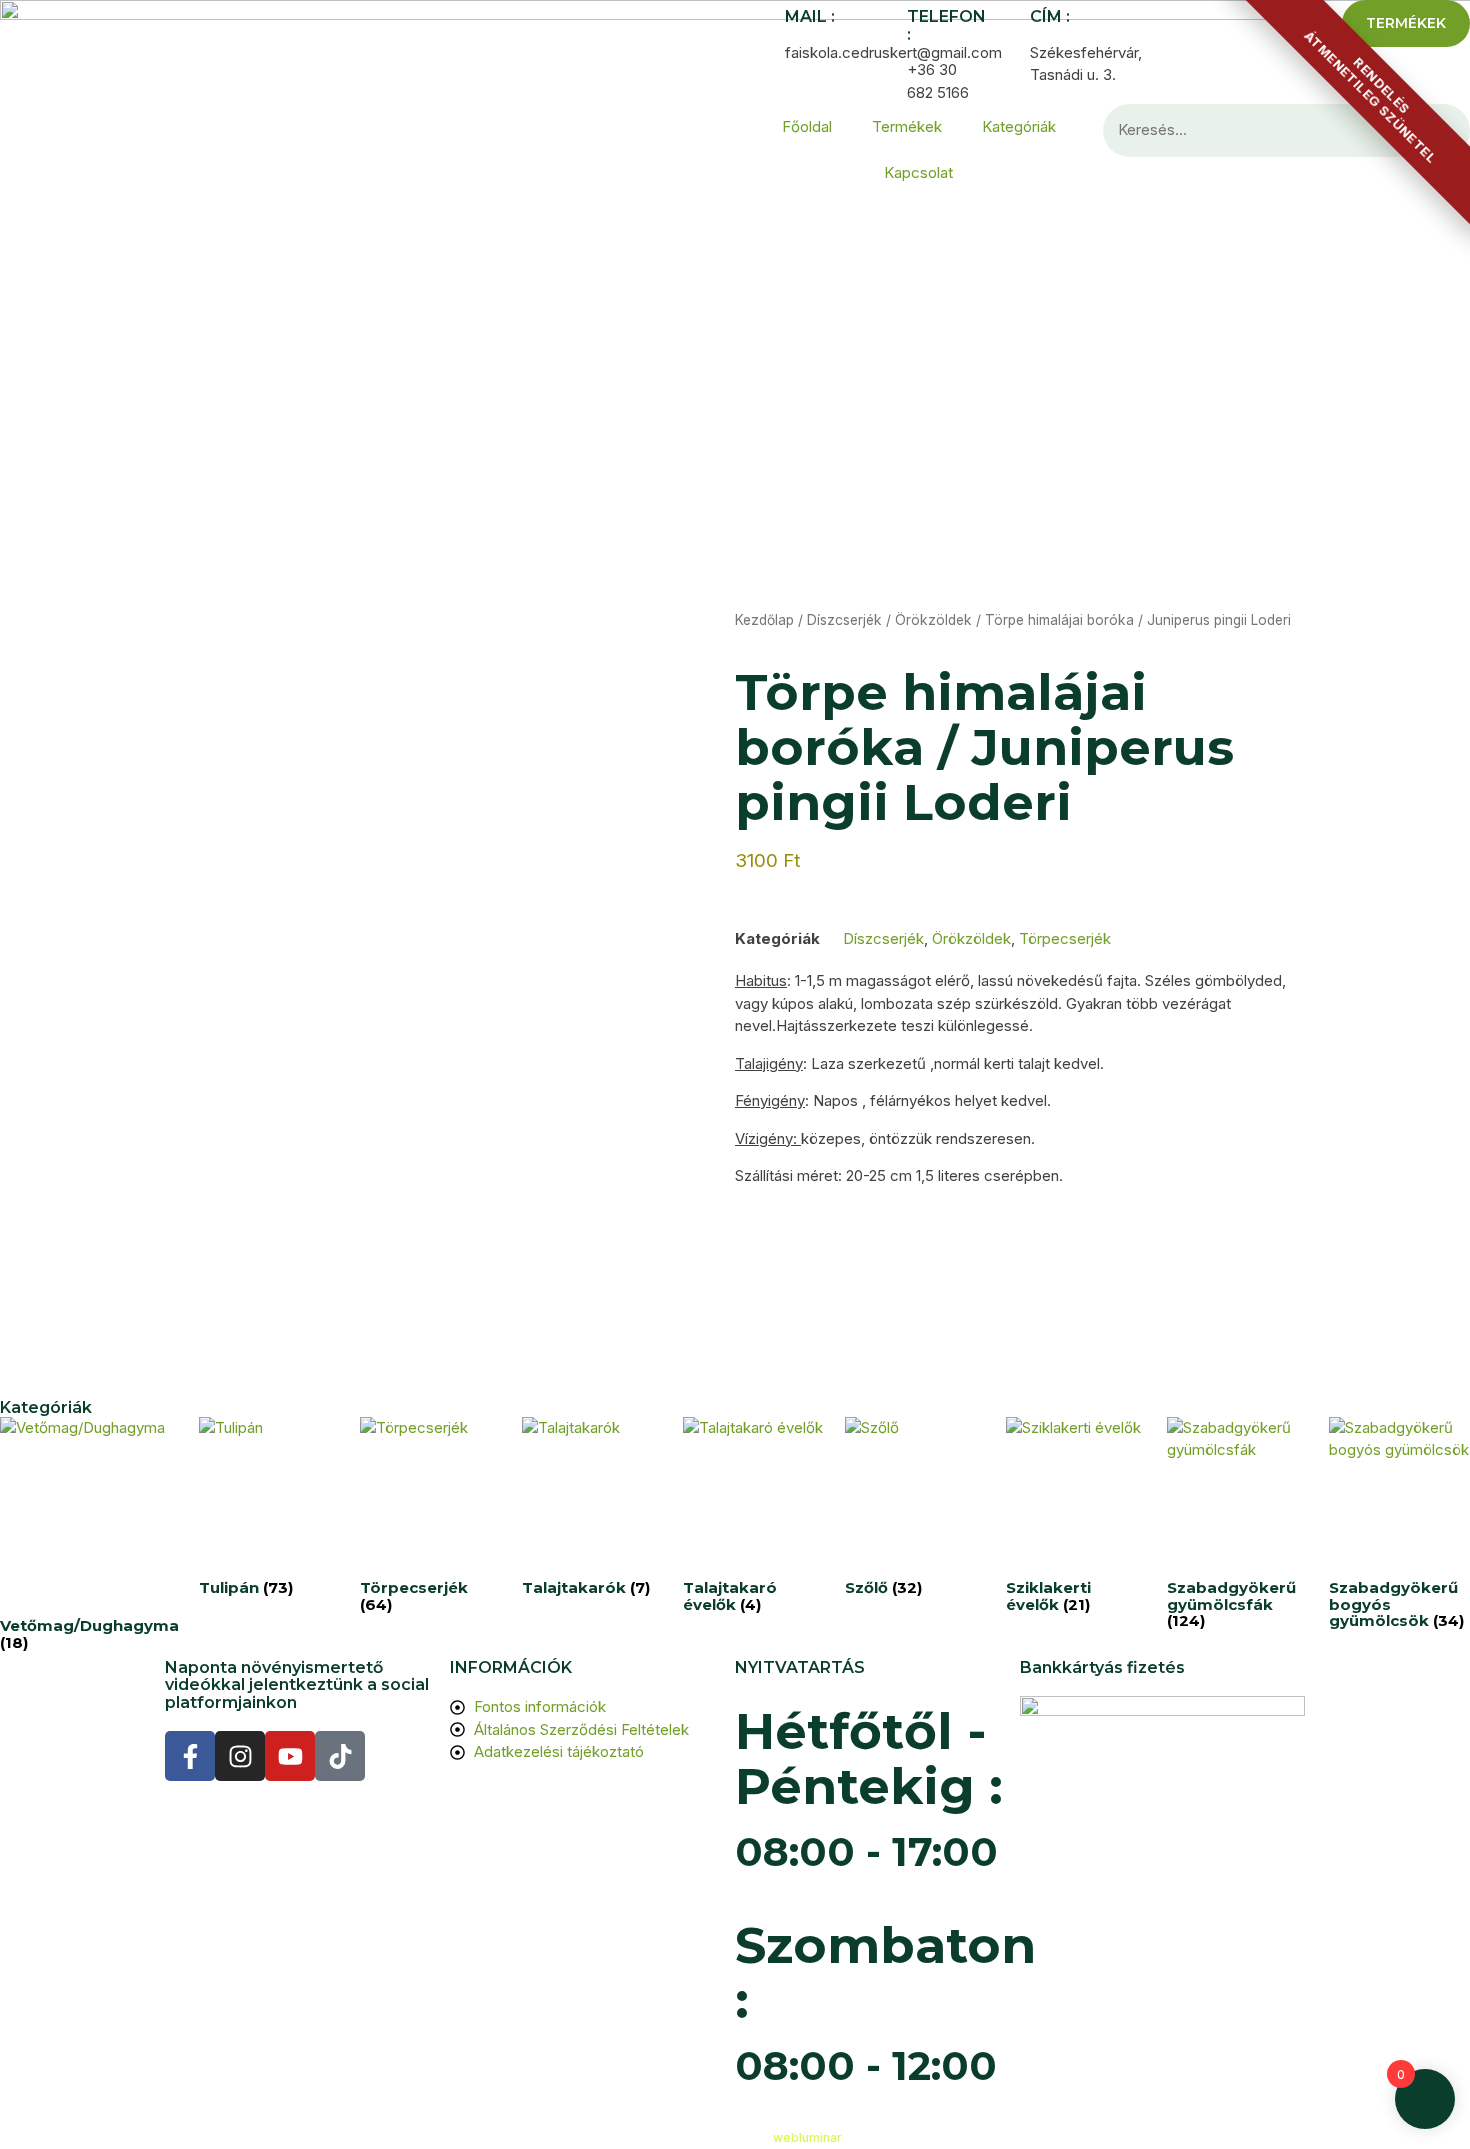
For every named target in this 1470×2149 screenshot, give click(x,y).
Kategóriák (1019, 126)
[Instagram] (240, 1756)
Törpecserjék (1065, 938)
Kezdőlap (764, 620)
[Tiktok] (340, 1756)
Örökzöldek (933, 620)
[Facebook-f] (190, 1756)
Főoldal (807, 126)
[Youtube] (290, 1756)
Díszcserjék (844, 620)
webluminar (807, 2137)
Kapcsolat (918, 172)
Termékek (907, 126)
